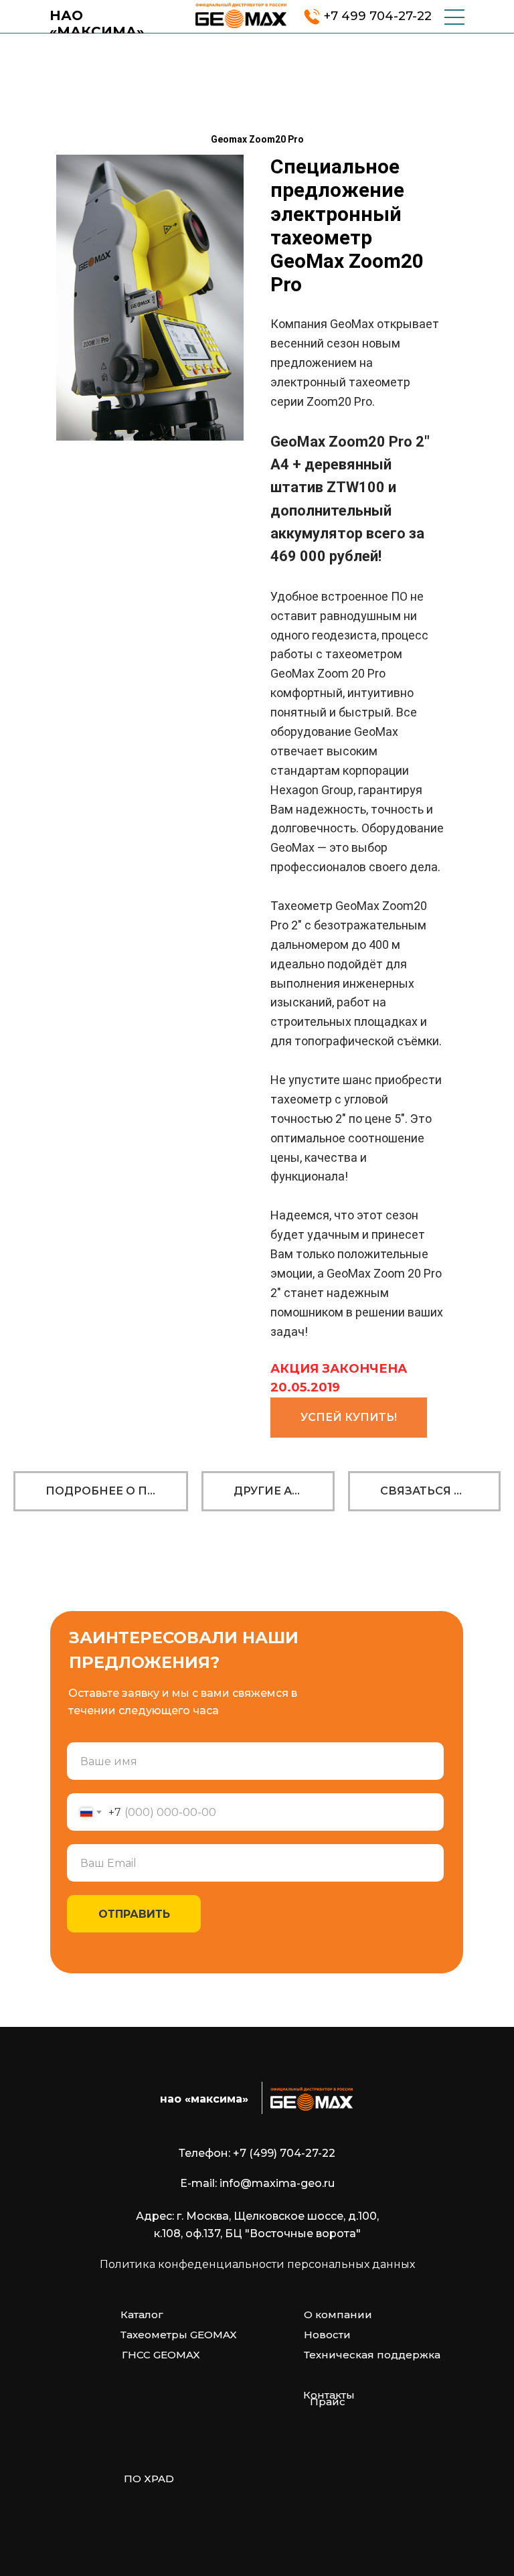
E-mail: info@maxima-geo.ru (257, 2183)
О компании (338, 2315)
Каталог (142, 2315)
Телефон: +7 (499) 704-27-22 (257, 2153)
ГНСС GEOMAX (161, 2355)
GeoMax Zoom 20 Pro (328, 673)
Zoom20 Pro (339, 401)
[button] (349, 1418)
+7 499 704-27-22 (378, 16)
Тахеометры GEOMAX (179, 2335)
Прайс (328, 2402)
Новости (327, 2335)
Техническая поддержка (372, 2355)
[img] (241, 15)
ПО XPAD (149, 2479)
